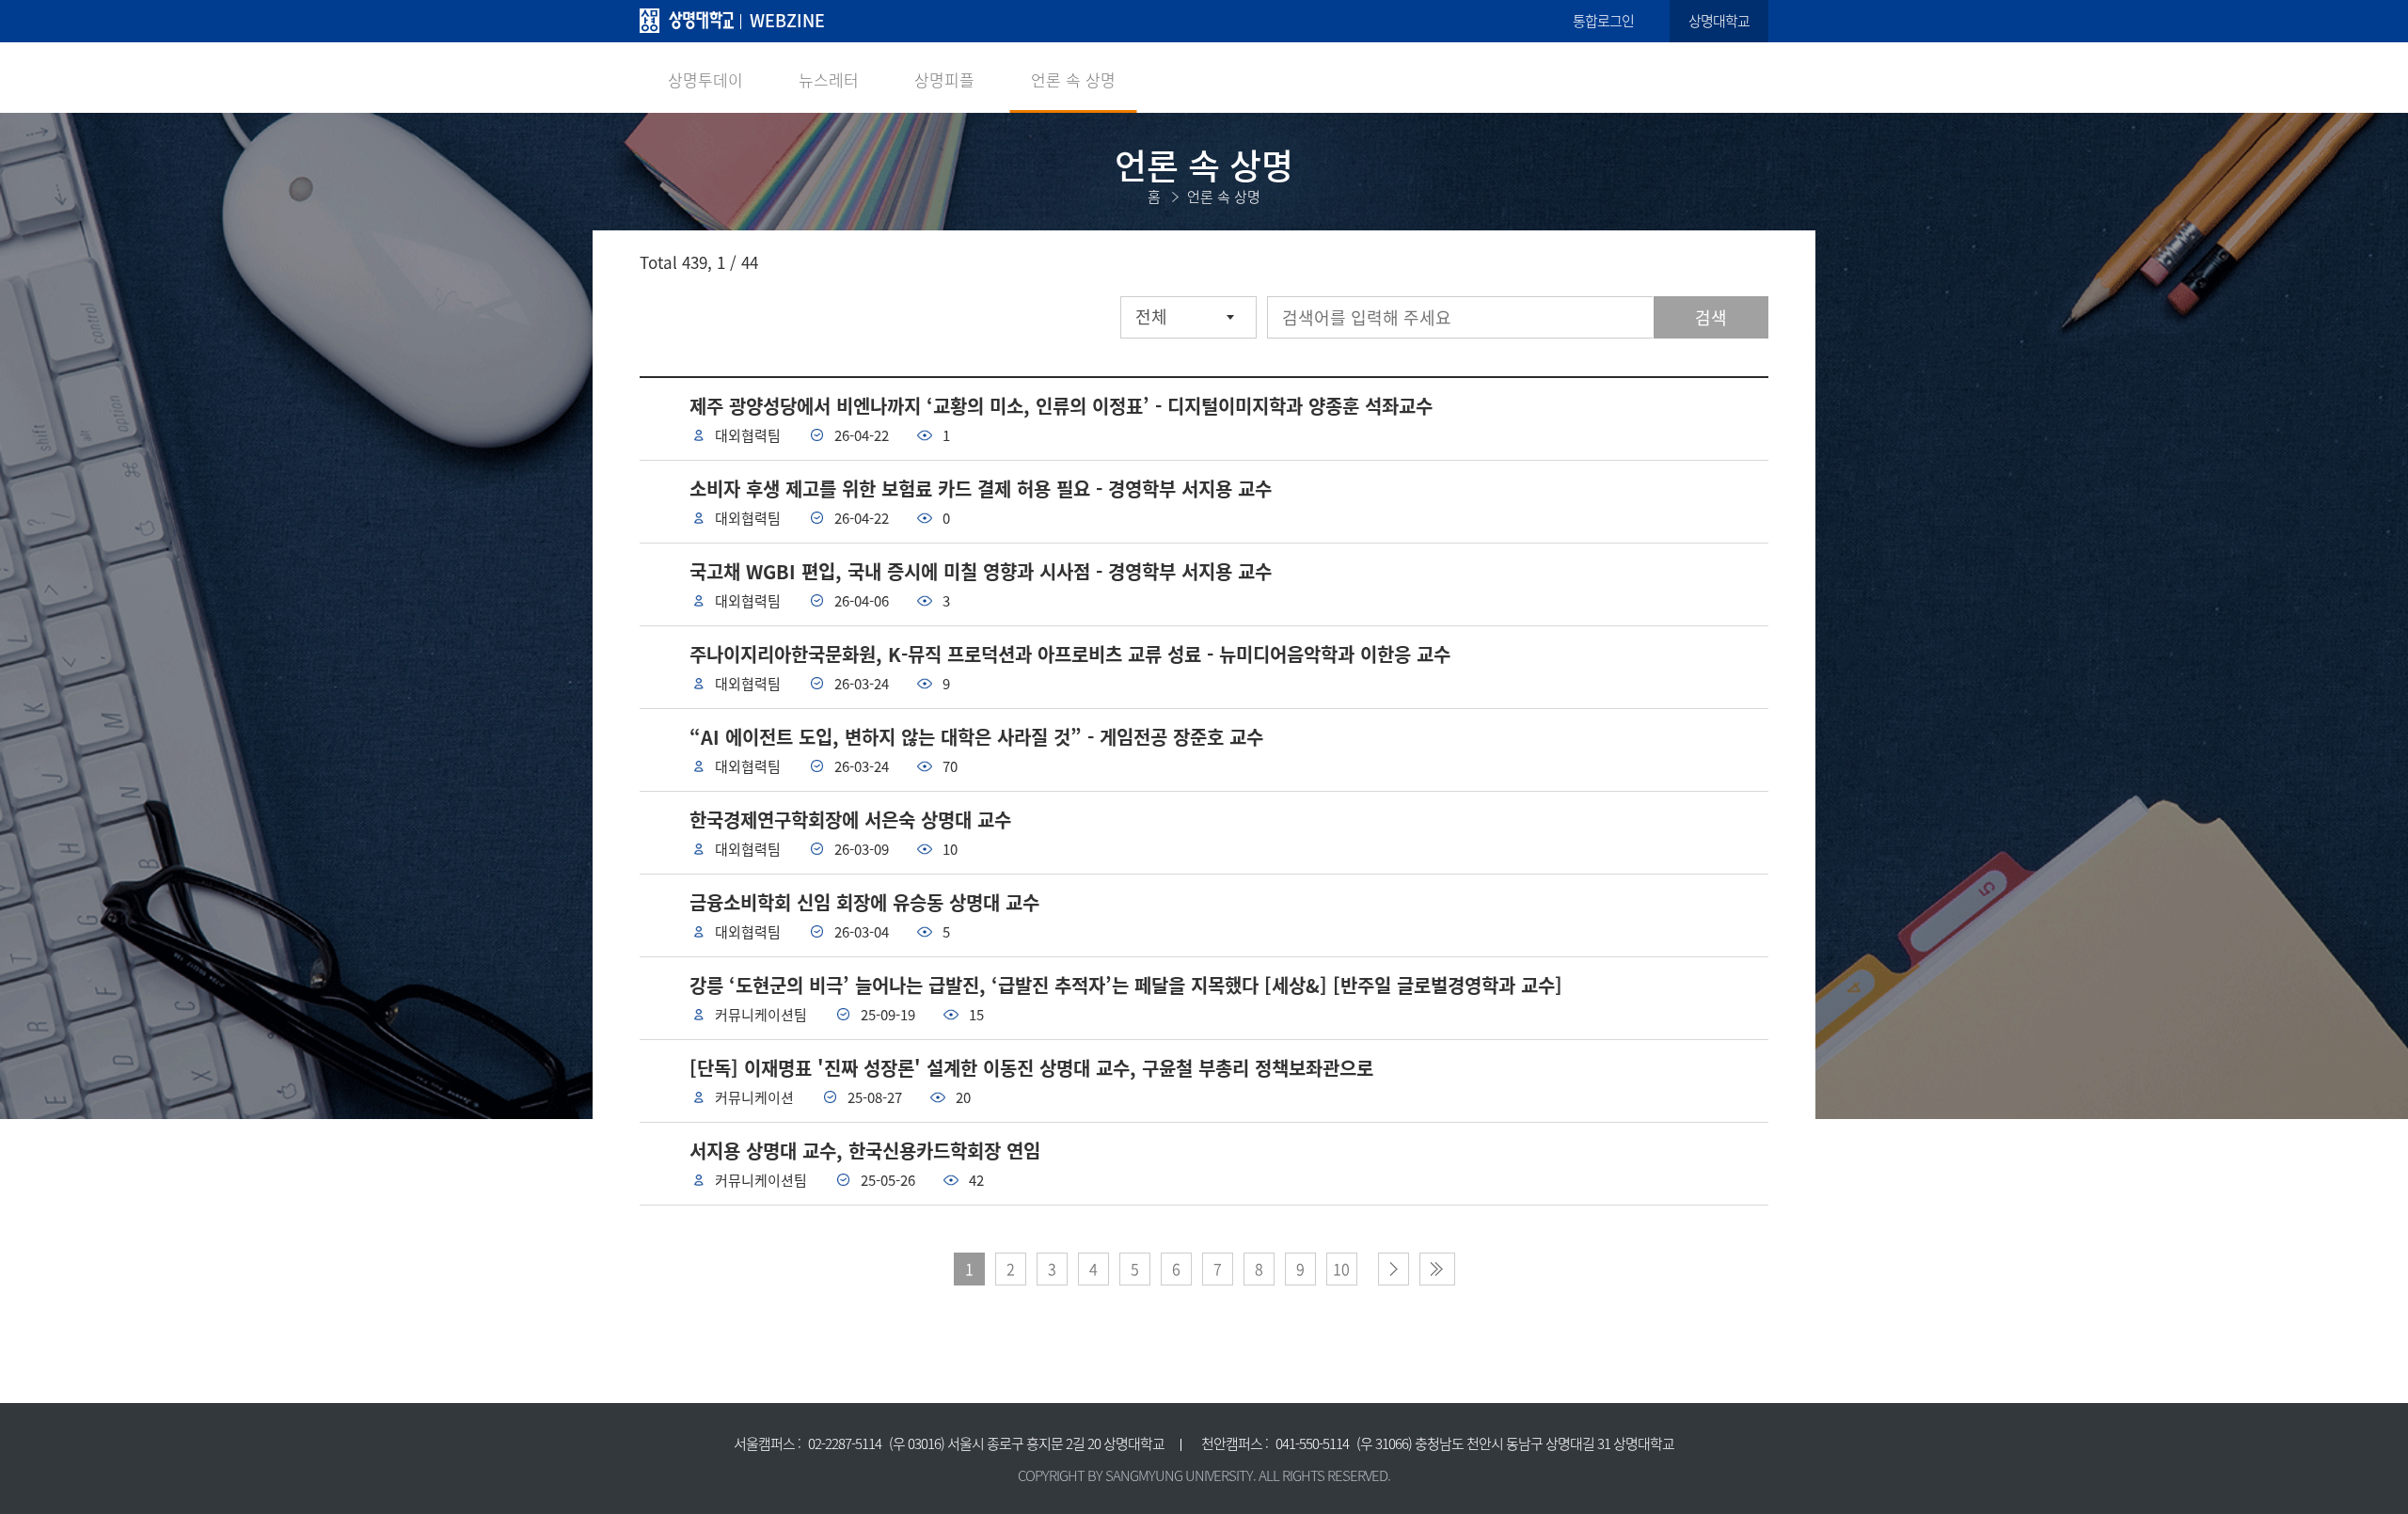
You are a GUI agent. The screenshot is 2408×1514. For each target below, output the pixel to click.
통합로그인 (1603, 21)
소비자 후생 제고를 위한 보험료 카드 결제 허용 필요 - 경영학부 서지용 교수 (981, 489)
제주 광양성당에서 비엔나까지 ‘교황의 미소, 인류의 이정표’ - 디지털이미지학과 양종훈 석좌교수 (1061, 406)
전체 (1151, 316)
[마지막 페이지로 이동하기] (1437, 1269)
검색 (1711, 317)
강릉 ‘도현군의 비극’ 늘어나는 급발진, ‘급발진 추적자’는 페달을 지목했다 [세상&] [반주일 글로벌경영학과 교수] (1126, 985)
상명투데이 (705, 79)
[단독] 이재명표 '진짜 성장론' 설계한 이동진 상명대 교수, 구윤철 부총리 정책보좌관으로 (1031, 1068)
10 (1341, 1269)
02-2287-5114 (845, 1443)
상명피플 (944, 79)
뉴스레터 (829, 79)
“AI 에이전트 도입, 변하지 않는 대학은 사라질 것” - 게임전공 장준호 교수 (976, 737)
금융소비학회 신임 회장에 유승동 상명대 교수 (864, 902)
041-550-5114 (1312, 1443)
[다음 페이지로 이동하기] (1394, 1269)
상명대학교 (1719, 21)
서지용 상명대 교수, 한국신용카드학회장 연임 (865, 1151)
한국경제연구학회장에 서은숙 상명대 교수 (850, 820)
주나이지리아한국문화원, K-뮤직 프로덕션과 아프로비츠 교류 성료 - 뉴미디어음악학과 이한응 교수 (1070, 654)
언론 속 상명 (1073, 79)
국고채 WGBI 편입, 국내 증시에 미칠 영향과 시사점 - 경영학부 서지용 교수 (981, 571)
